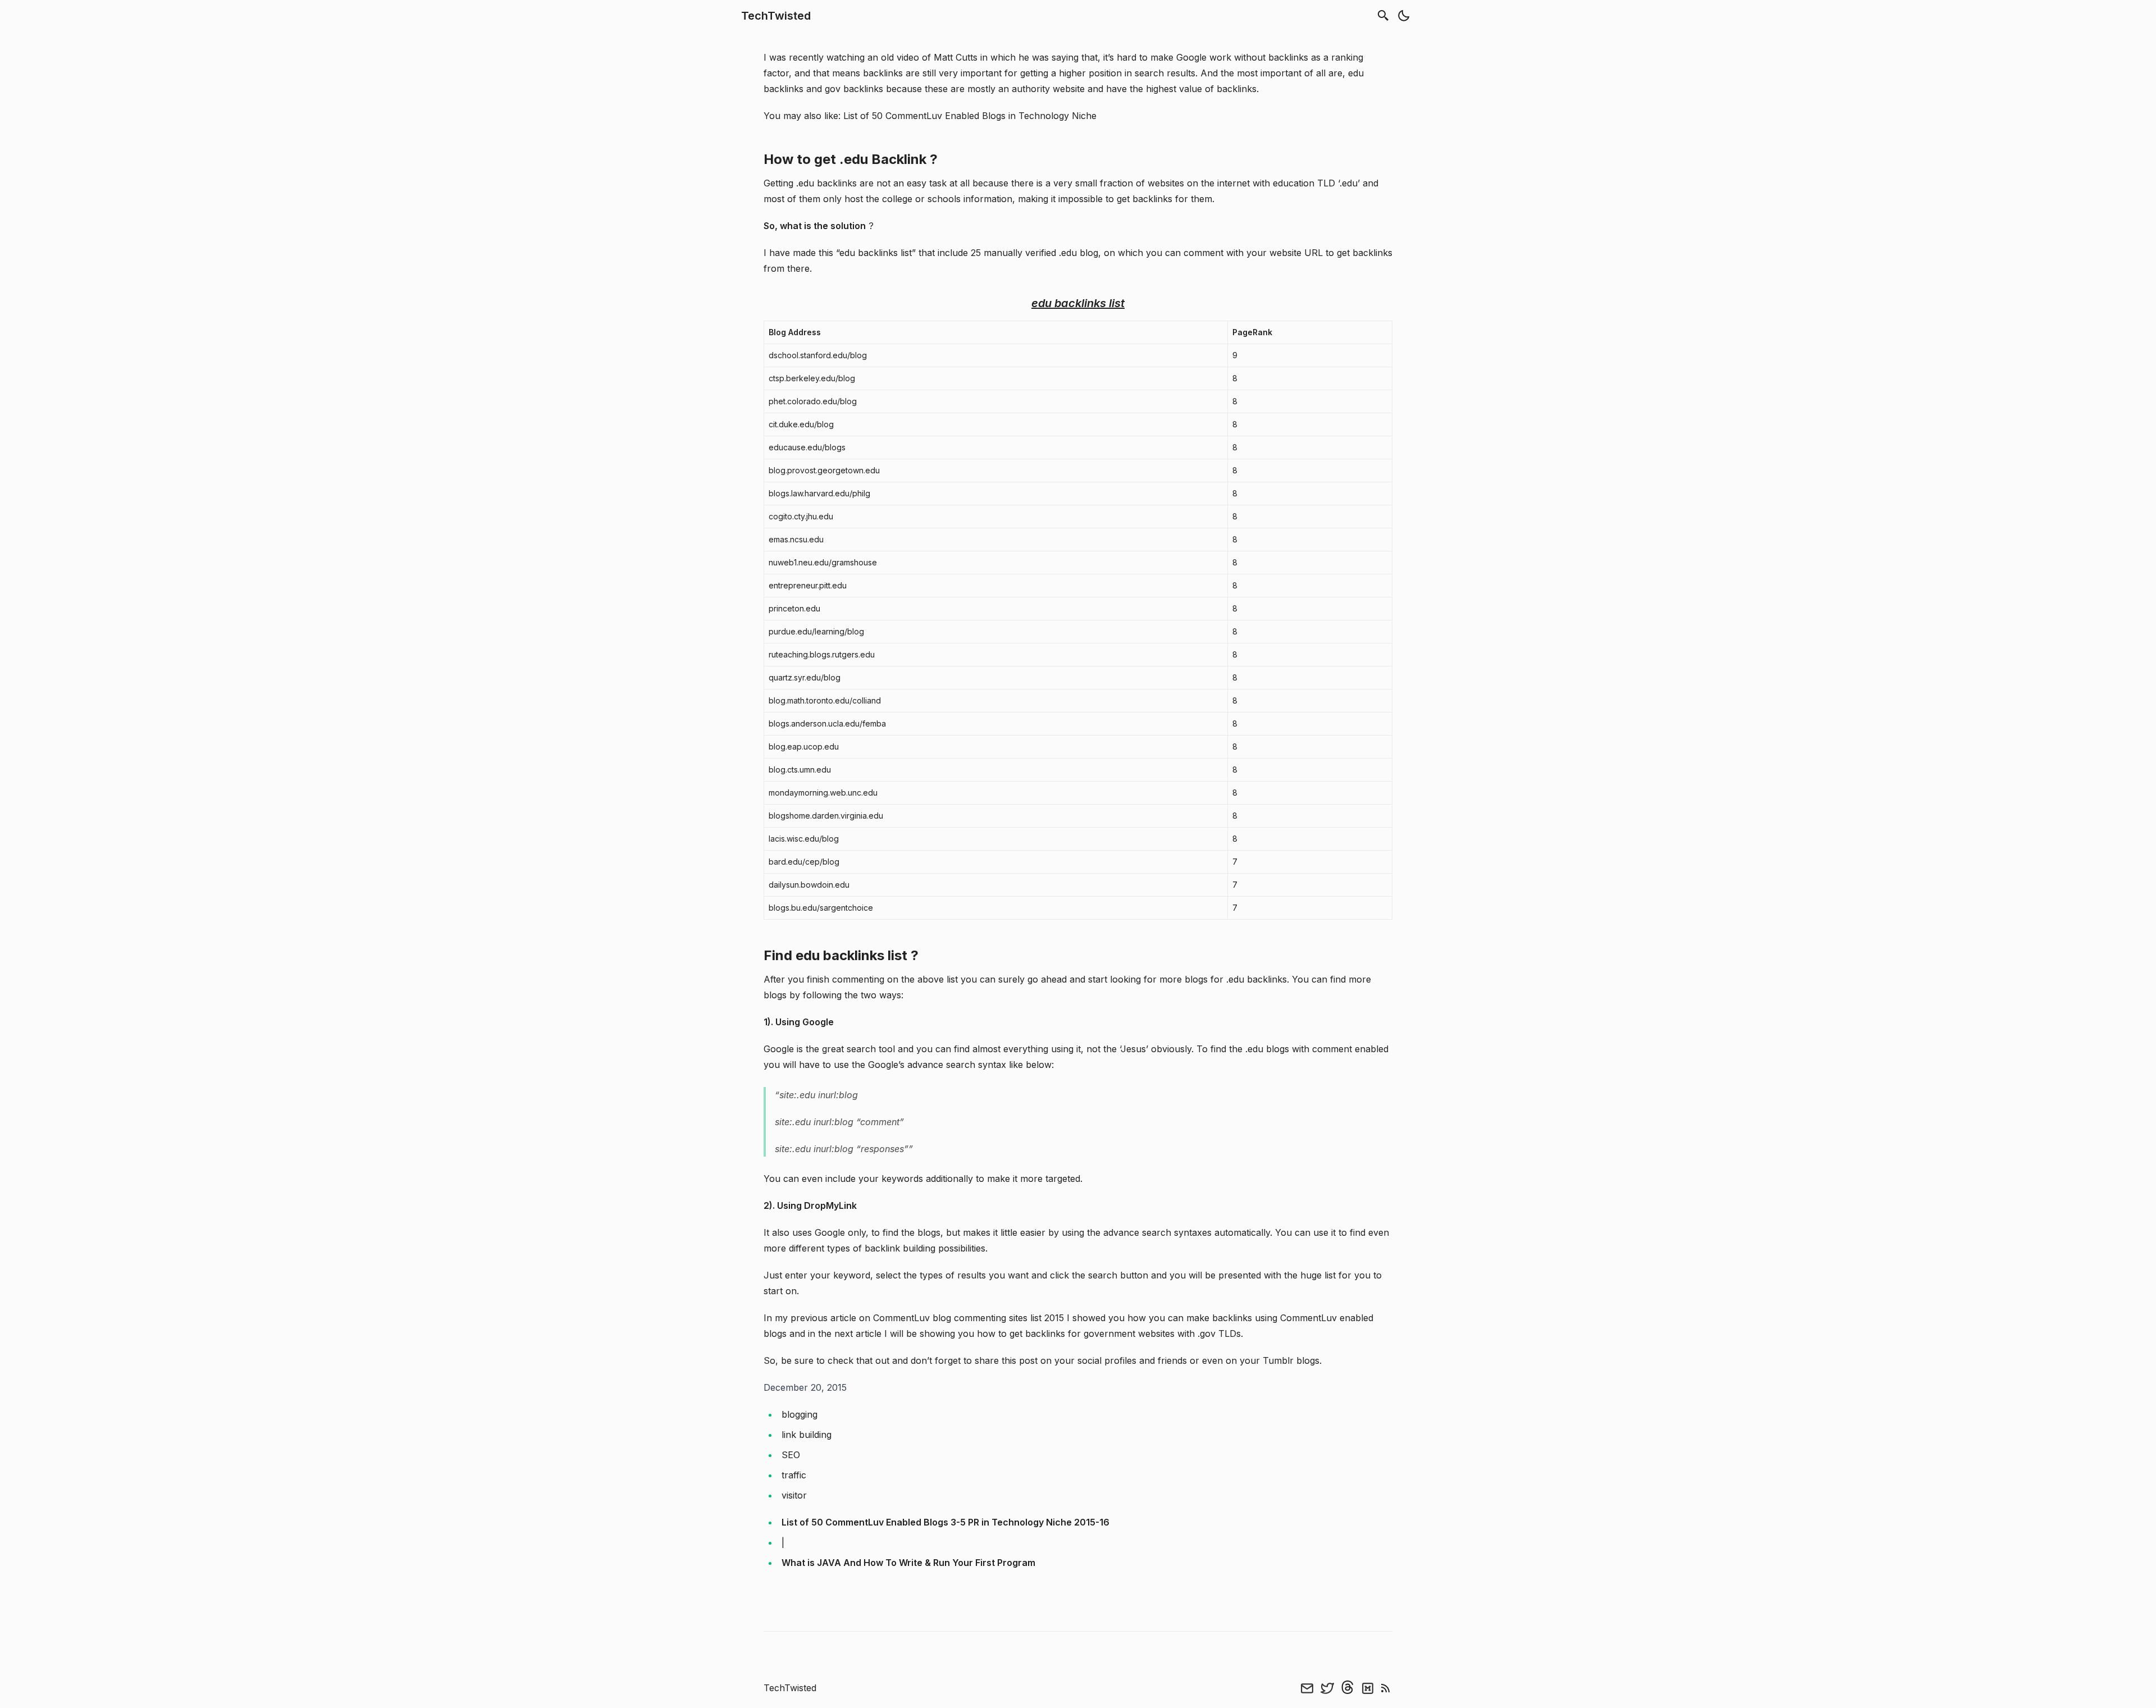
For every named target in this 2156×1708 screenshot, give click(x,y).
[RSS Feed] (1386, 1688)
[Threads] (1347, 1688)
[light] (1404, 16)
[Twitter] (1327, 1688)
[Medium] (1368, 1688)
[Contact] (1307, 1688)
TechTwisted (776, 16)
